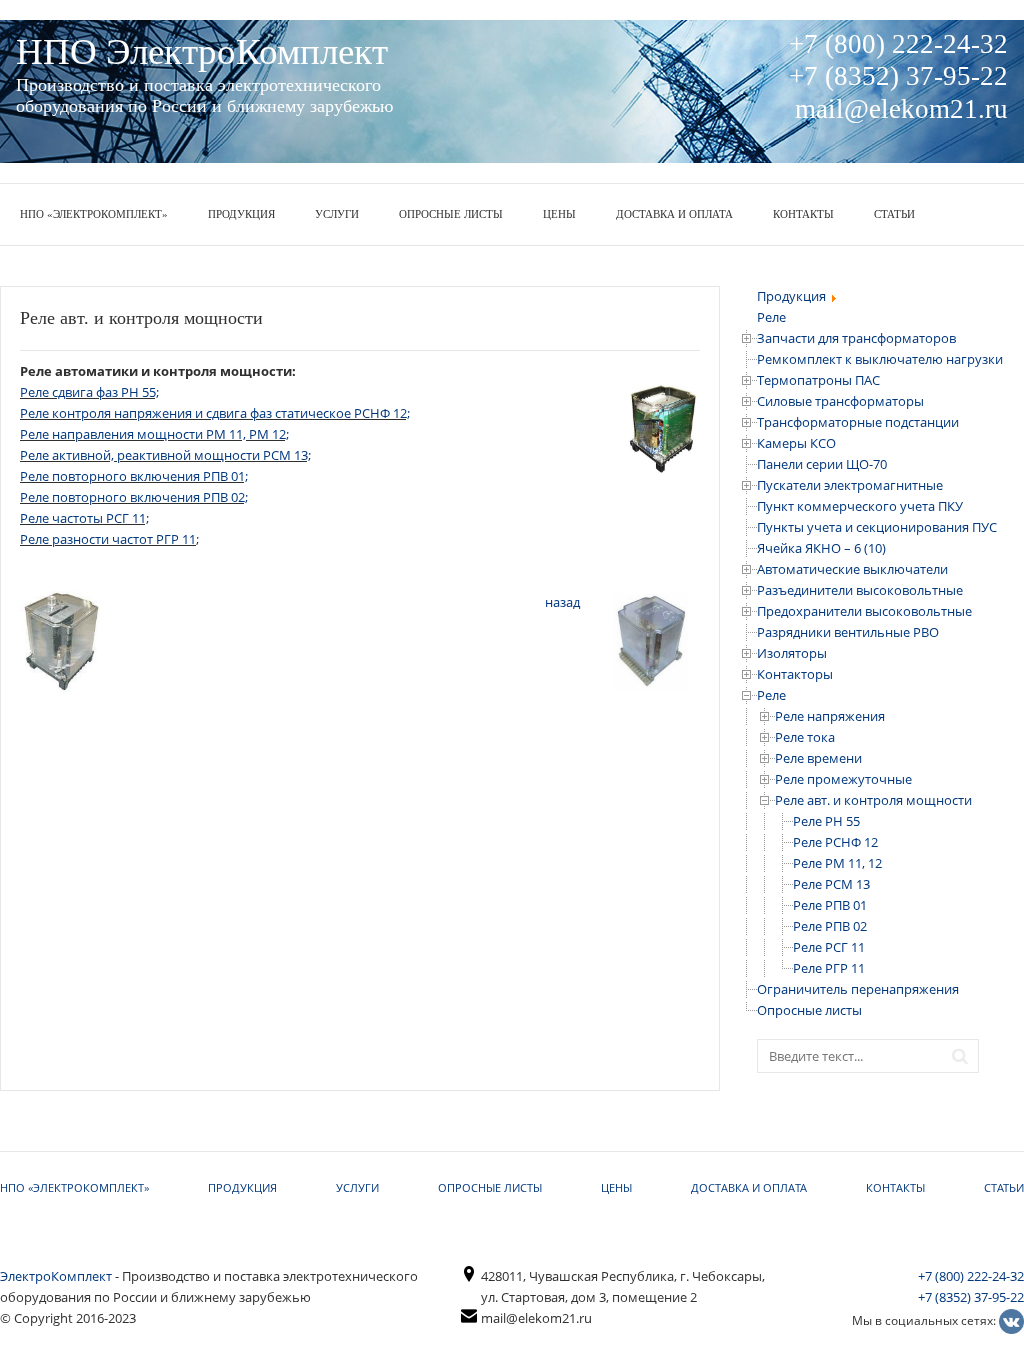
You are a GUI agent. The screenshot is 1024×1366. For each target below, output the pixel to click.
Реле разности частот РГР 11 (108, 539)
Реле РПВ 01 (830, 905)
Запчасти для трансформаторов (856, 338)
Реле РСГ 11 (829, 947)
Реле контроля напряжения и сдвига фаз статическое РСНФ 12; (215, 413)
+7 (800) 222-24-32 (971, 1276)
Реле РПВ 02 (830, 926)
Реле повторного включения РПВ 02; (134, 497)
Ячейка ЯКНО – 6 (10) (821, 548)
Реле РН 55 (826, 821)
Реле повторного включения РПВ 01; (134, 476)
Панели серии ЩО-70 (822, 464)
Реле (771, 695)
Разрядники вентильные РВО (848, 632)
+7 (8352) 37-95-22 (971, 1297)
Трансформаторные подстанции (858, 422)
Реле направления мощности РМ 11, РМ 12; (154, 434)
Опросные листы (451, 214)
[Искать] (965, 1054)
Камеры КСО (796, 443)
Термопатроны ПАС (818, 380)
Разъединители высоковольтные (860, 590)
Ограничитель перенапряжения (858, 989)
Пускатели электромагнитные (850, 485)
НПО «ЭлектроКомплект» (94, 214)
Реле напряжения (830, 716)
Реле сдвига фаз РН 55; (89, 392)
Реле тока (805, 737)
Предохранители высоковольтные (864, 611)
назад (562, 602)
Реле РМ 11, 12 (837, 863)
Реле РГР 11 (829, 968)
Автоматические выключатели (852, 569)
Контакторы (795, 674)
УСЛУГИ (337, 214)
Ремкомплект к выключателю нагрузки (880, 359)
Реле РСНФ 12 (835, 842)
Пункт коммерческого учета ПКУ (860, 506)
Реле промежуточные (843, 779)
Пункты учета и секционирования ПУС (877, 527)
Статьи (894, 214)
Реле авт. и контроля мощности (873, 800)
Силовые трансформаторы (840, 401)
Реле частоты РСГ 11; (84, 518)
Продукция (241, 214)
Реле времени (818, 758)
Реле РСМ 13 (831, 884)
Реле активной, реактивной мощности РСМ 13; (165, 455)
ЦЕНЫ (559, 214)
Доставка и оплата (674, 214)
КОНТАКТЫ (803, 214)
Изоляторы (792, 653)
